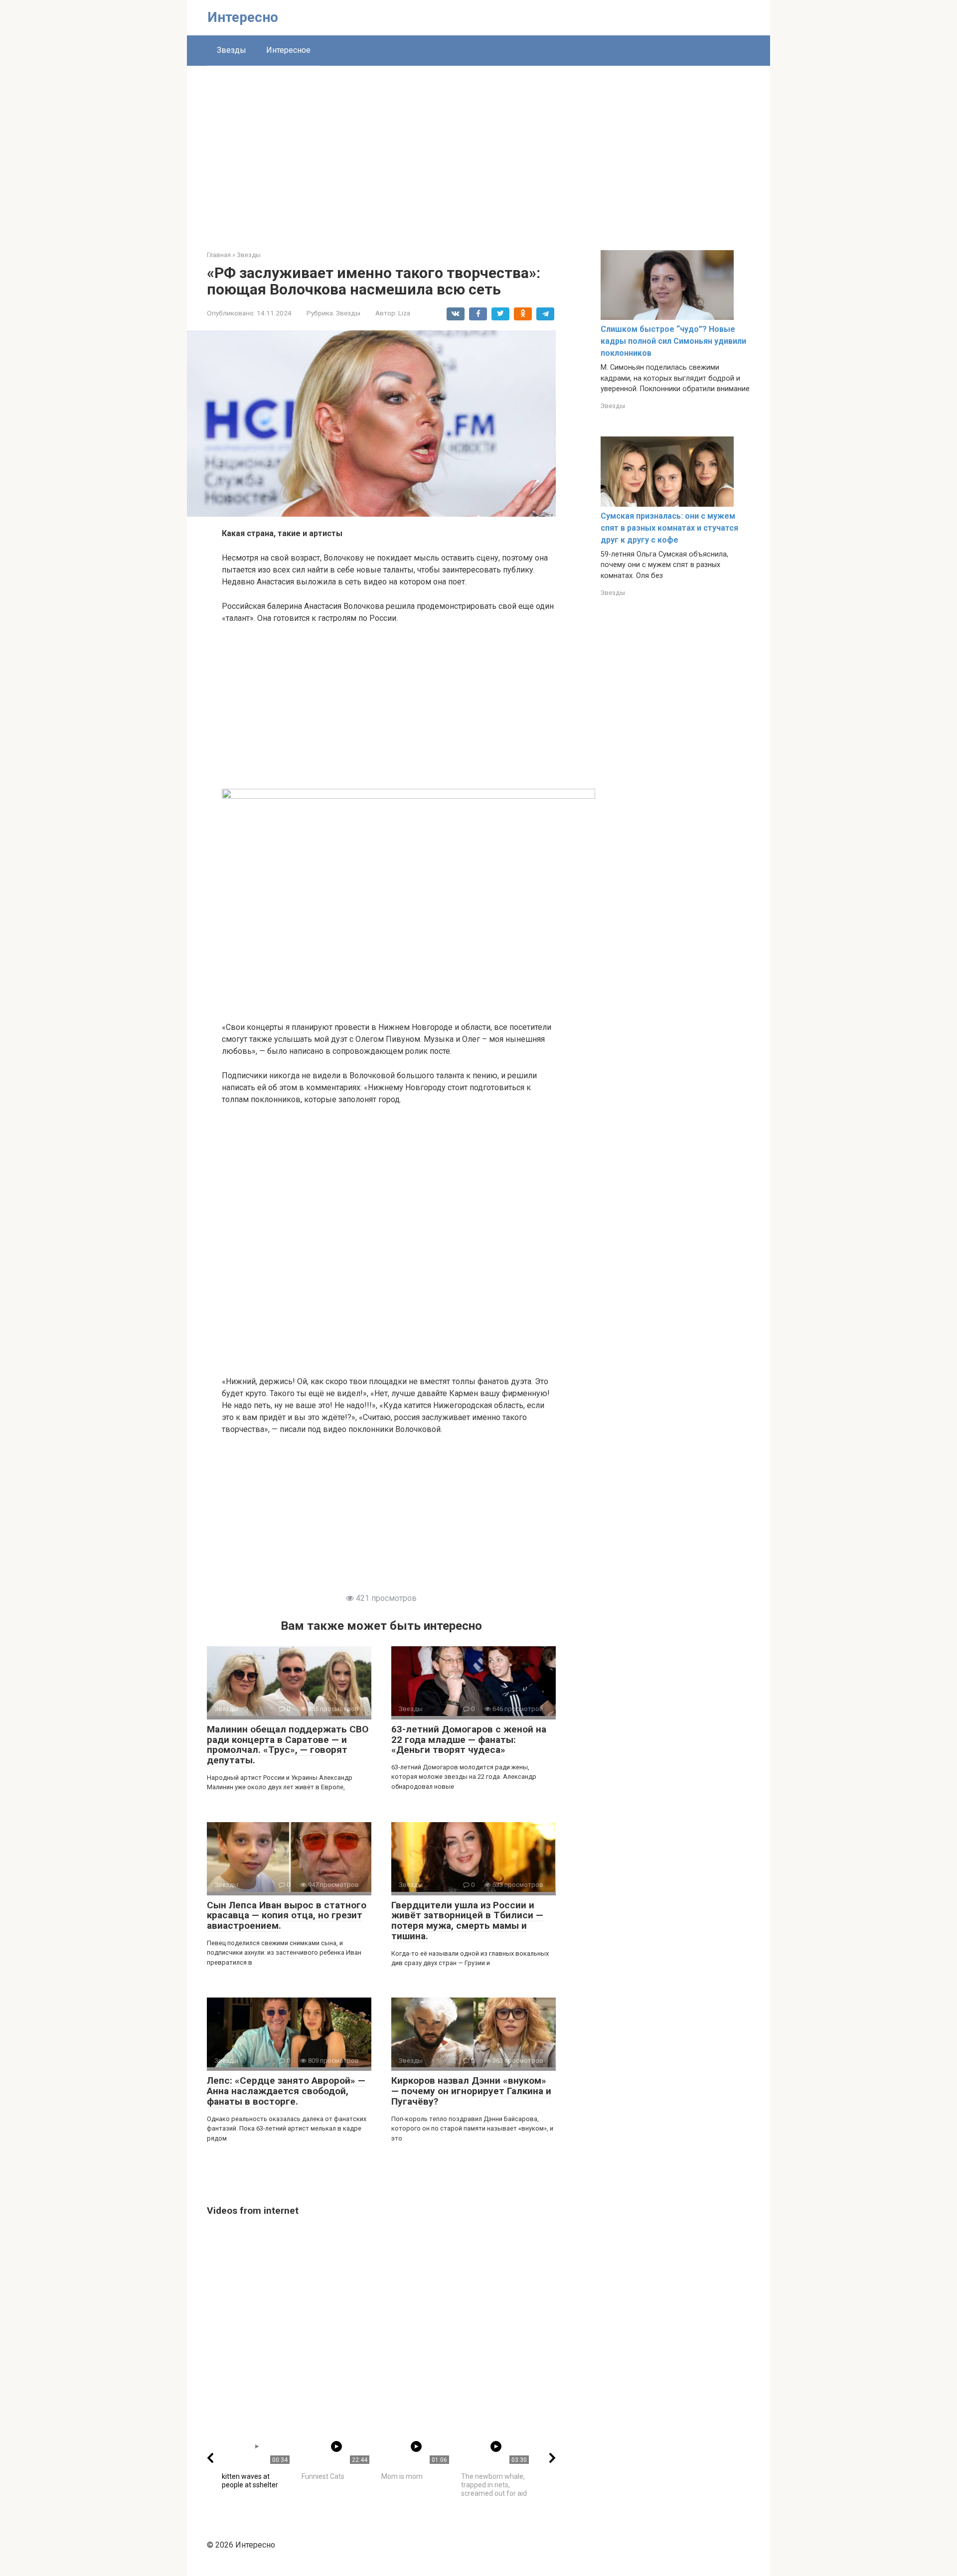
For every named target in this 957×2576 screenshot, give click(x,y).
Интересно (243, 17)
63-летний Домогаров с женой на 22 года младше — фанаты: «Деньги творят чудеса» (469, 1740)
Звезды (232, 50)
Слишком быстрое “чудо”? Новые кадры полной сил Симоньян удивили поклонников (673, 341)
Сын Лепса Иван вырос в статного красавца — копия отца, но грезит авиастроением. (287, 1916)
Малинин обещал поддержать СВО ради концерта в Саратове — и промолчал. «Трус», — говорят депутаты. (288, 1745)
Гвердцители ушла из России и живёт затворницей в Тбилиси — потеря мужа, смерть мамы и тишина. (467, 1921)
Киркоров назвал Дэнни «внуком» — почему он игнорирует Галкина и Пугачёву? (471, 2091)
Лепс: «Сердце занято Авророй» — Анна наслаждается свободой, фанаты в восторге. (286, 2091)
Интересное (288, 50)
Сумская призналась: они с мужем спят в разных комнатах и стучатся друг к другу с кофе (669, 528)
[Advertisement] (478, 150)
